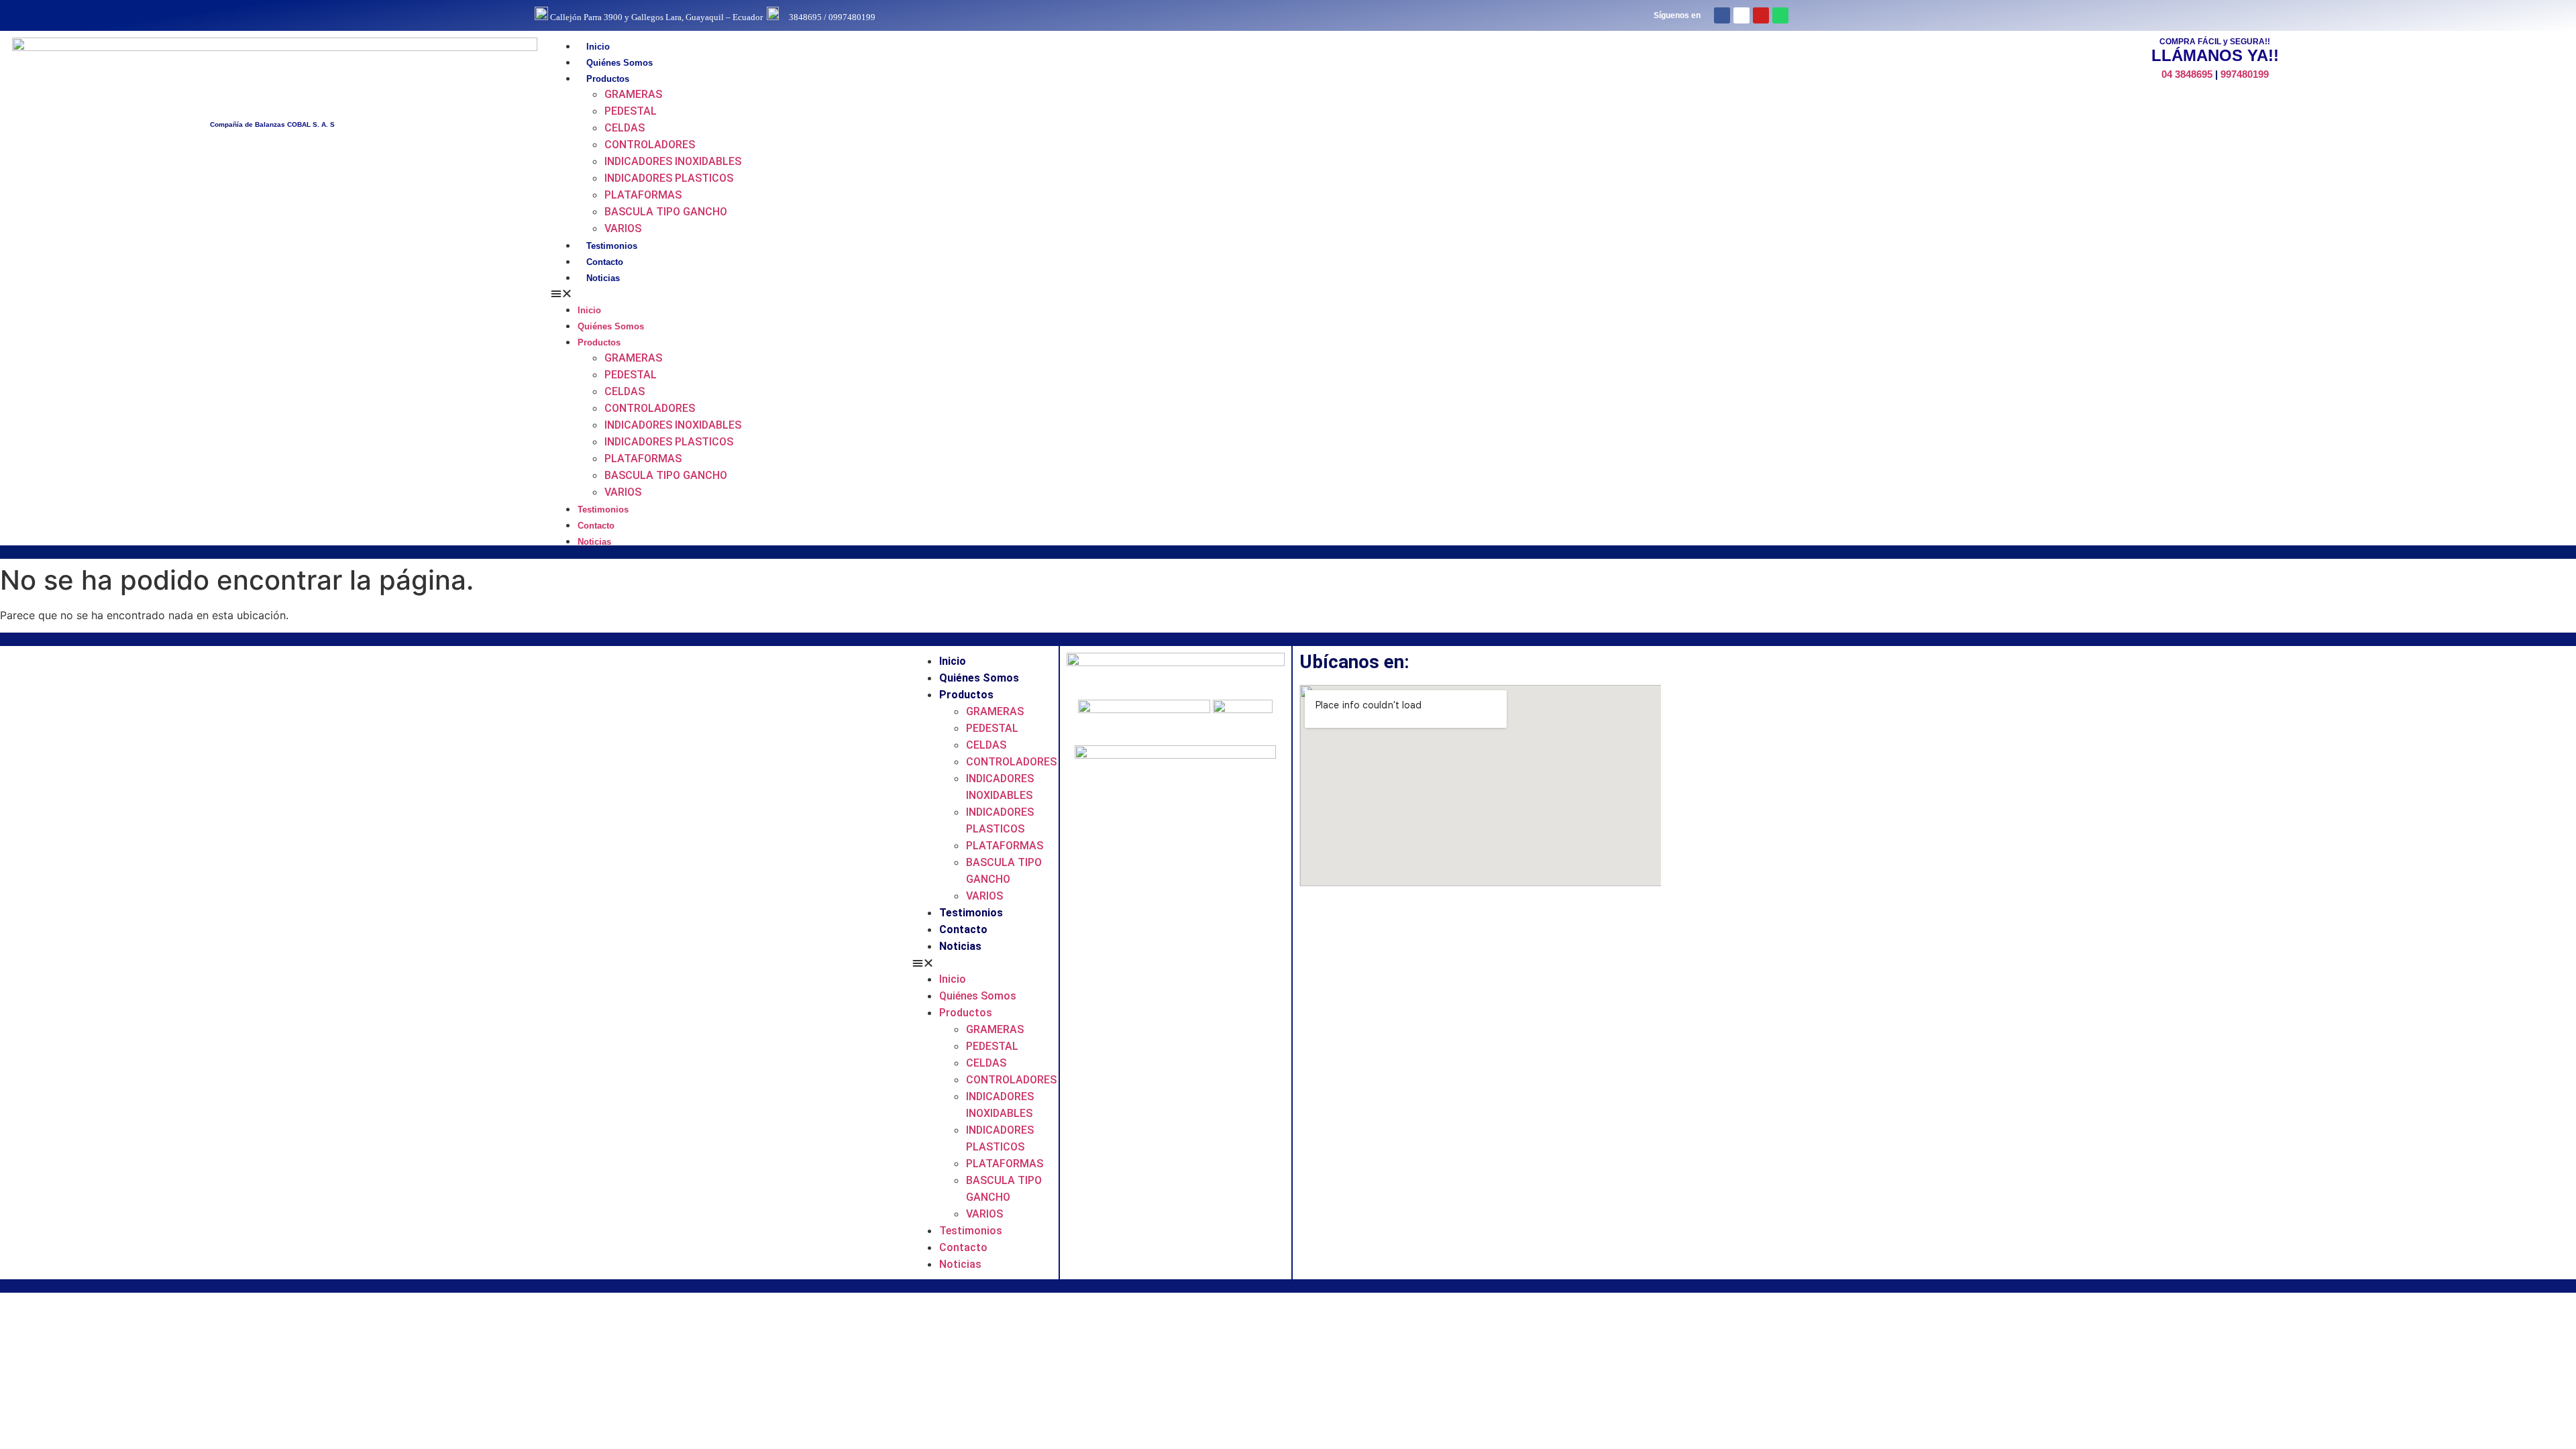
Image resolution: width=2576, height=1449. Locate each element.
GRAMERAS (633, 94)
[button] (1203, 293)
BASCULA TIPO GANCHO (666, 212)
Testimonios (612, 246)
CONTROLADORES (650, 145)
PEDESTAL (631, 111)
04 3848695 (2187, 74)
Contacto (605, 262)
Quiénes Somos (620, 63)
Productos (608, 79)
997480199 (2245, 74)
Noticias (603, 278)
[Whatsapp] (1780, 15)
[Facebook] (1722, 15)
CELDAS (625, 128)
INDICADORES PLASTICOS (669, 178)
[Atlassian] (1741, 15)
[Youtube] (1761, 15)
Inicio (598, 47)
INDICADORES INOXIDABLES (673, 161)
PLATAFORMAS (643, 195)
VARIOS (623, 228)
